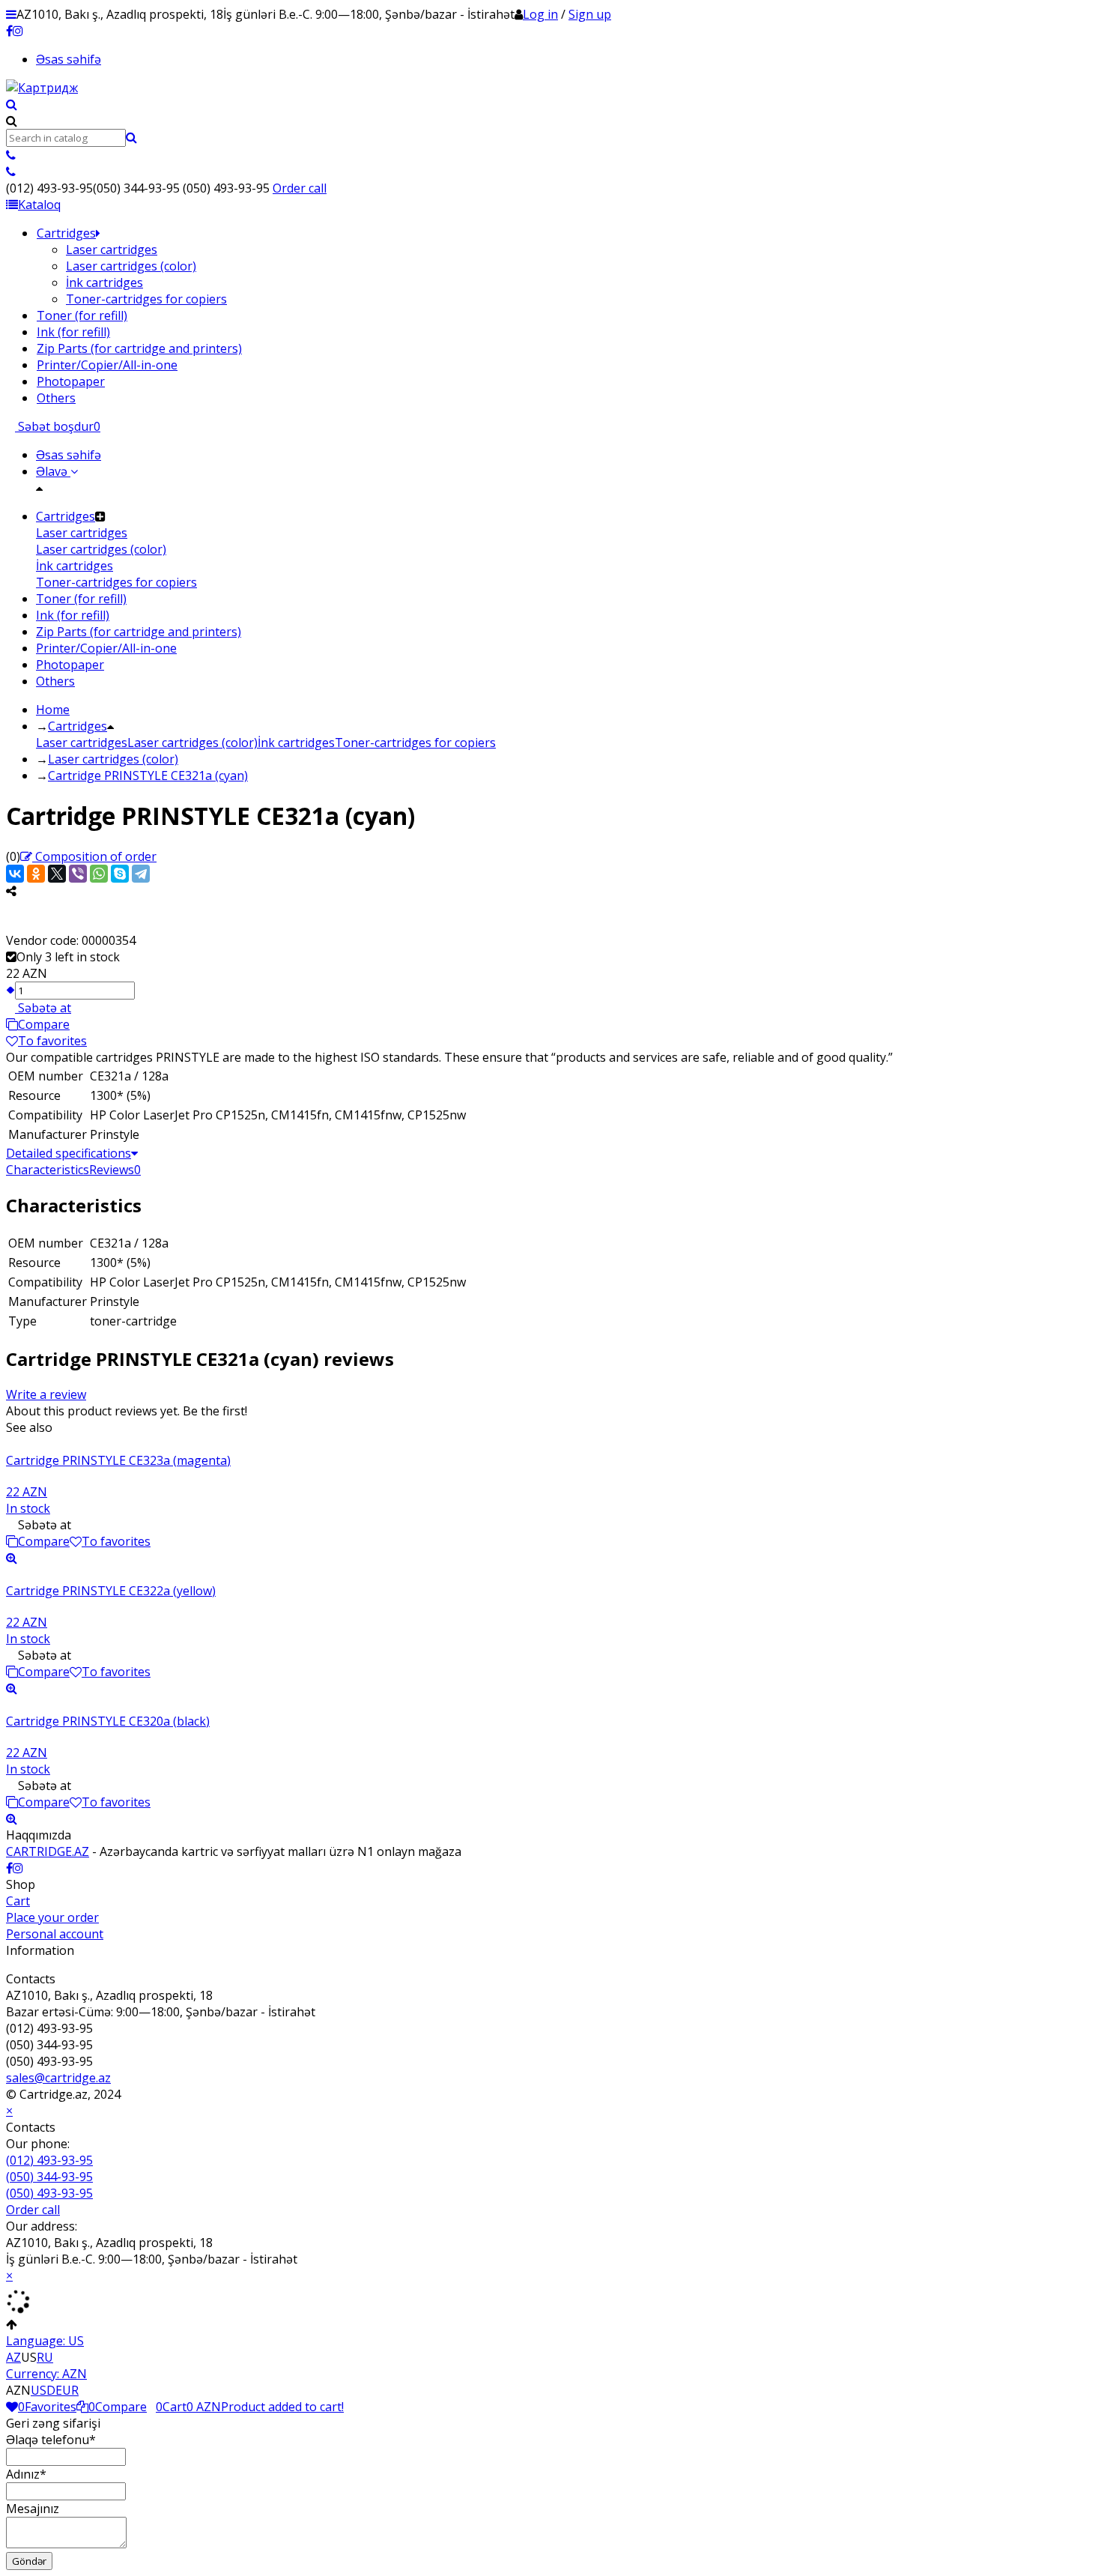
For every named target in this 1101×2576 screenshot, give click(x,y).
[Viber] (78, 874)
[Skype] (120, 874)
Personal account (55, 1934)
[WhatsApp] (99, 874)
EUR (67, 2390)
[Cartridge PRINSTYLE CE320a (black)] (550, 1705)
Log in (540, 14)
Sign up (590, 14)
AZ (13, 2357)
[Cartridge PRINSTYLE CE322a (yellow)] (550, 1574)
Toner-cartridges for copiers (415, 743)
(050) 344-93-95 (49, 2177)
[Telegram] (141, 874)
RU (45, 2357)
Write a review (46, 1394)
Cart (18, 1901)
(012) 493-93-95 (49, 2160)
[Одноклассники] (36, 874)
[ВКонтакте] (15, 874)
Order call (300, 188)
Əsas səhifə (69, 59)
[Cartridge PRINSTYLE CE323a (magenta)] (550, 1444)
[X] (57, 874)
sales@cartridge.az (58, 2078)
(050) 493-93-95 (49, 2193)
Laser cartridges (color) (192, 743)
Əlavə (53, 471)
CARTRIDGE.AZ (48, 1851)
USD (43, 2390)
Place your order (52, 1917)
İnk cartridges (296, 743)
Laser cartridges (82, 743)
